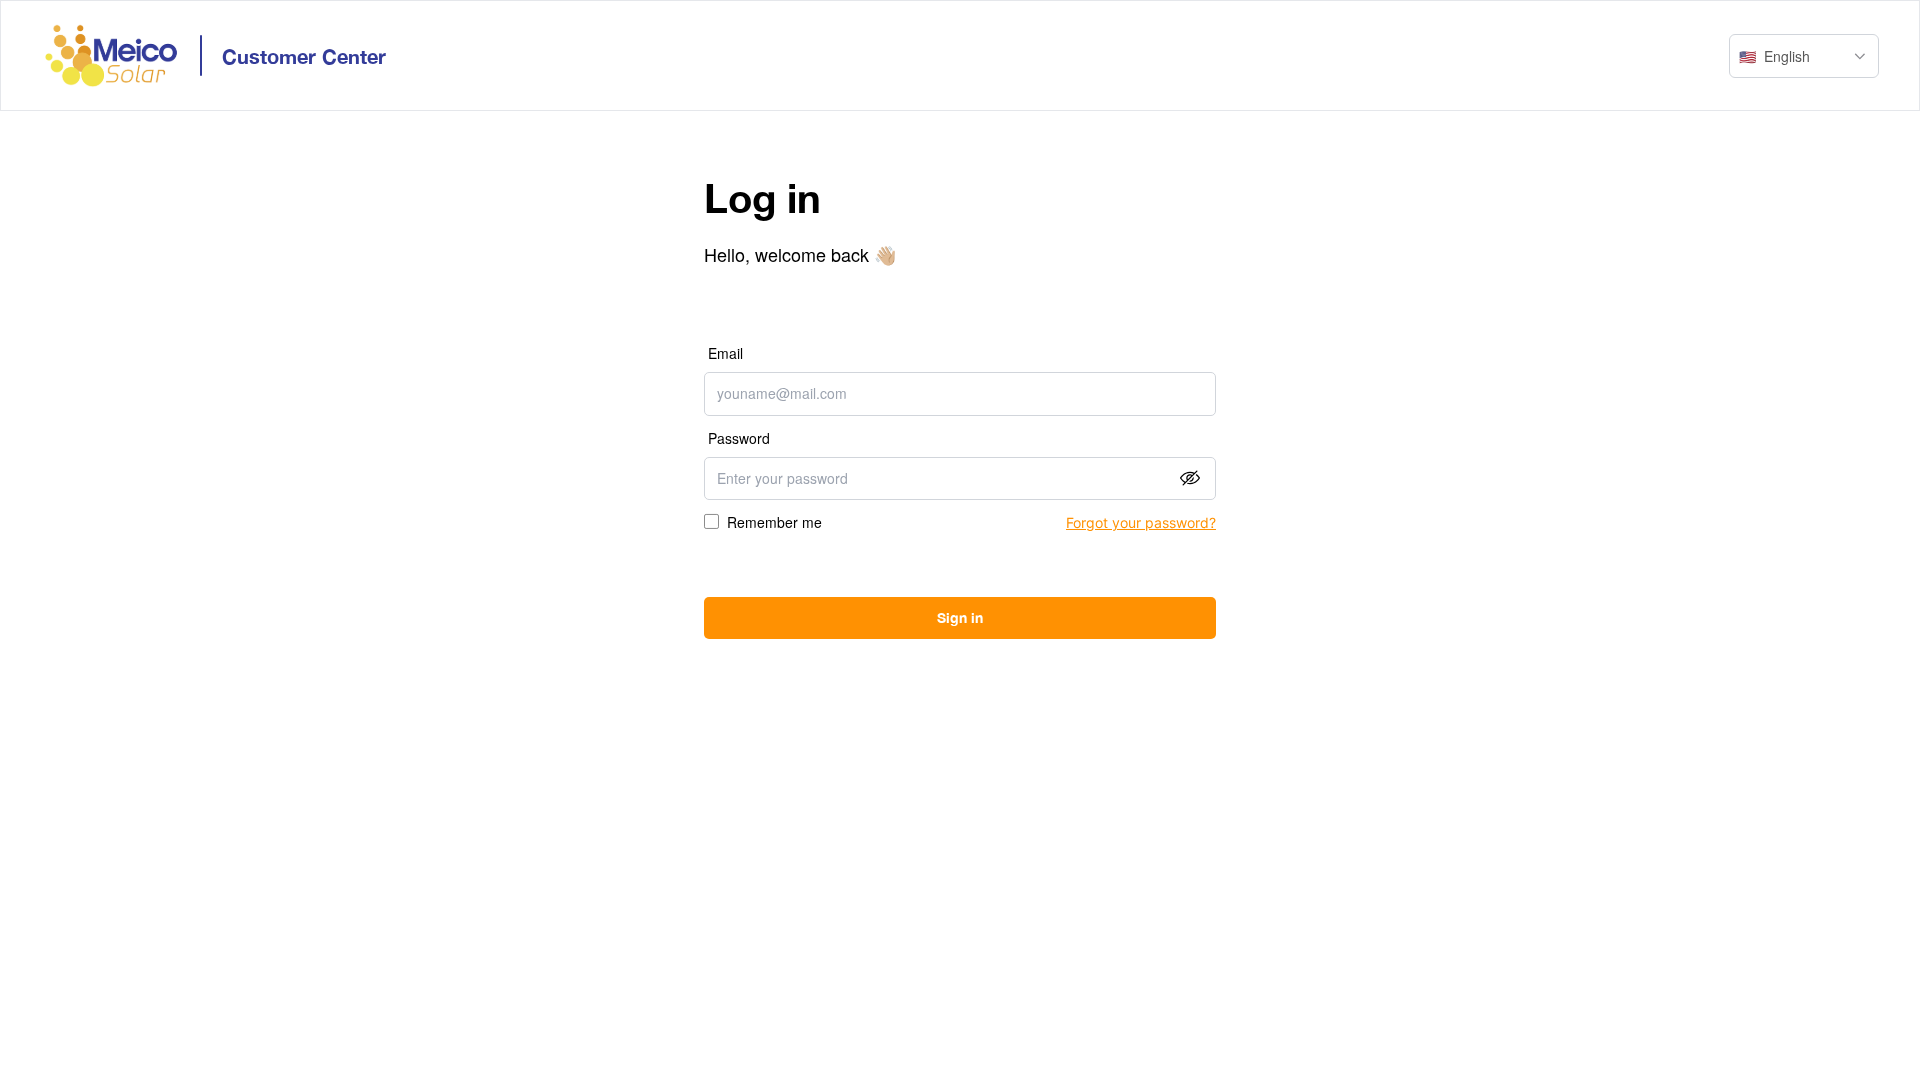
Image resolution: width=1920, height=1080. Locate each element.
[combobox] (1804, 56)
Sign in (960, 617)
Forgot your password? (1141, 522)
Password (739, 438)
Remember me (774, 522)
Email (725, 353)
